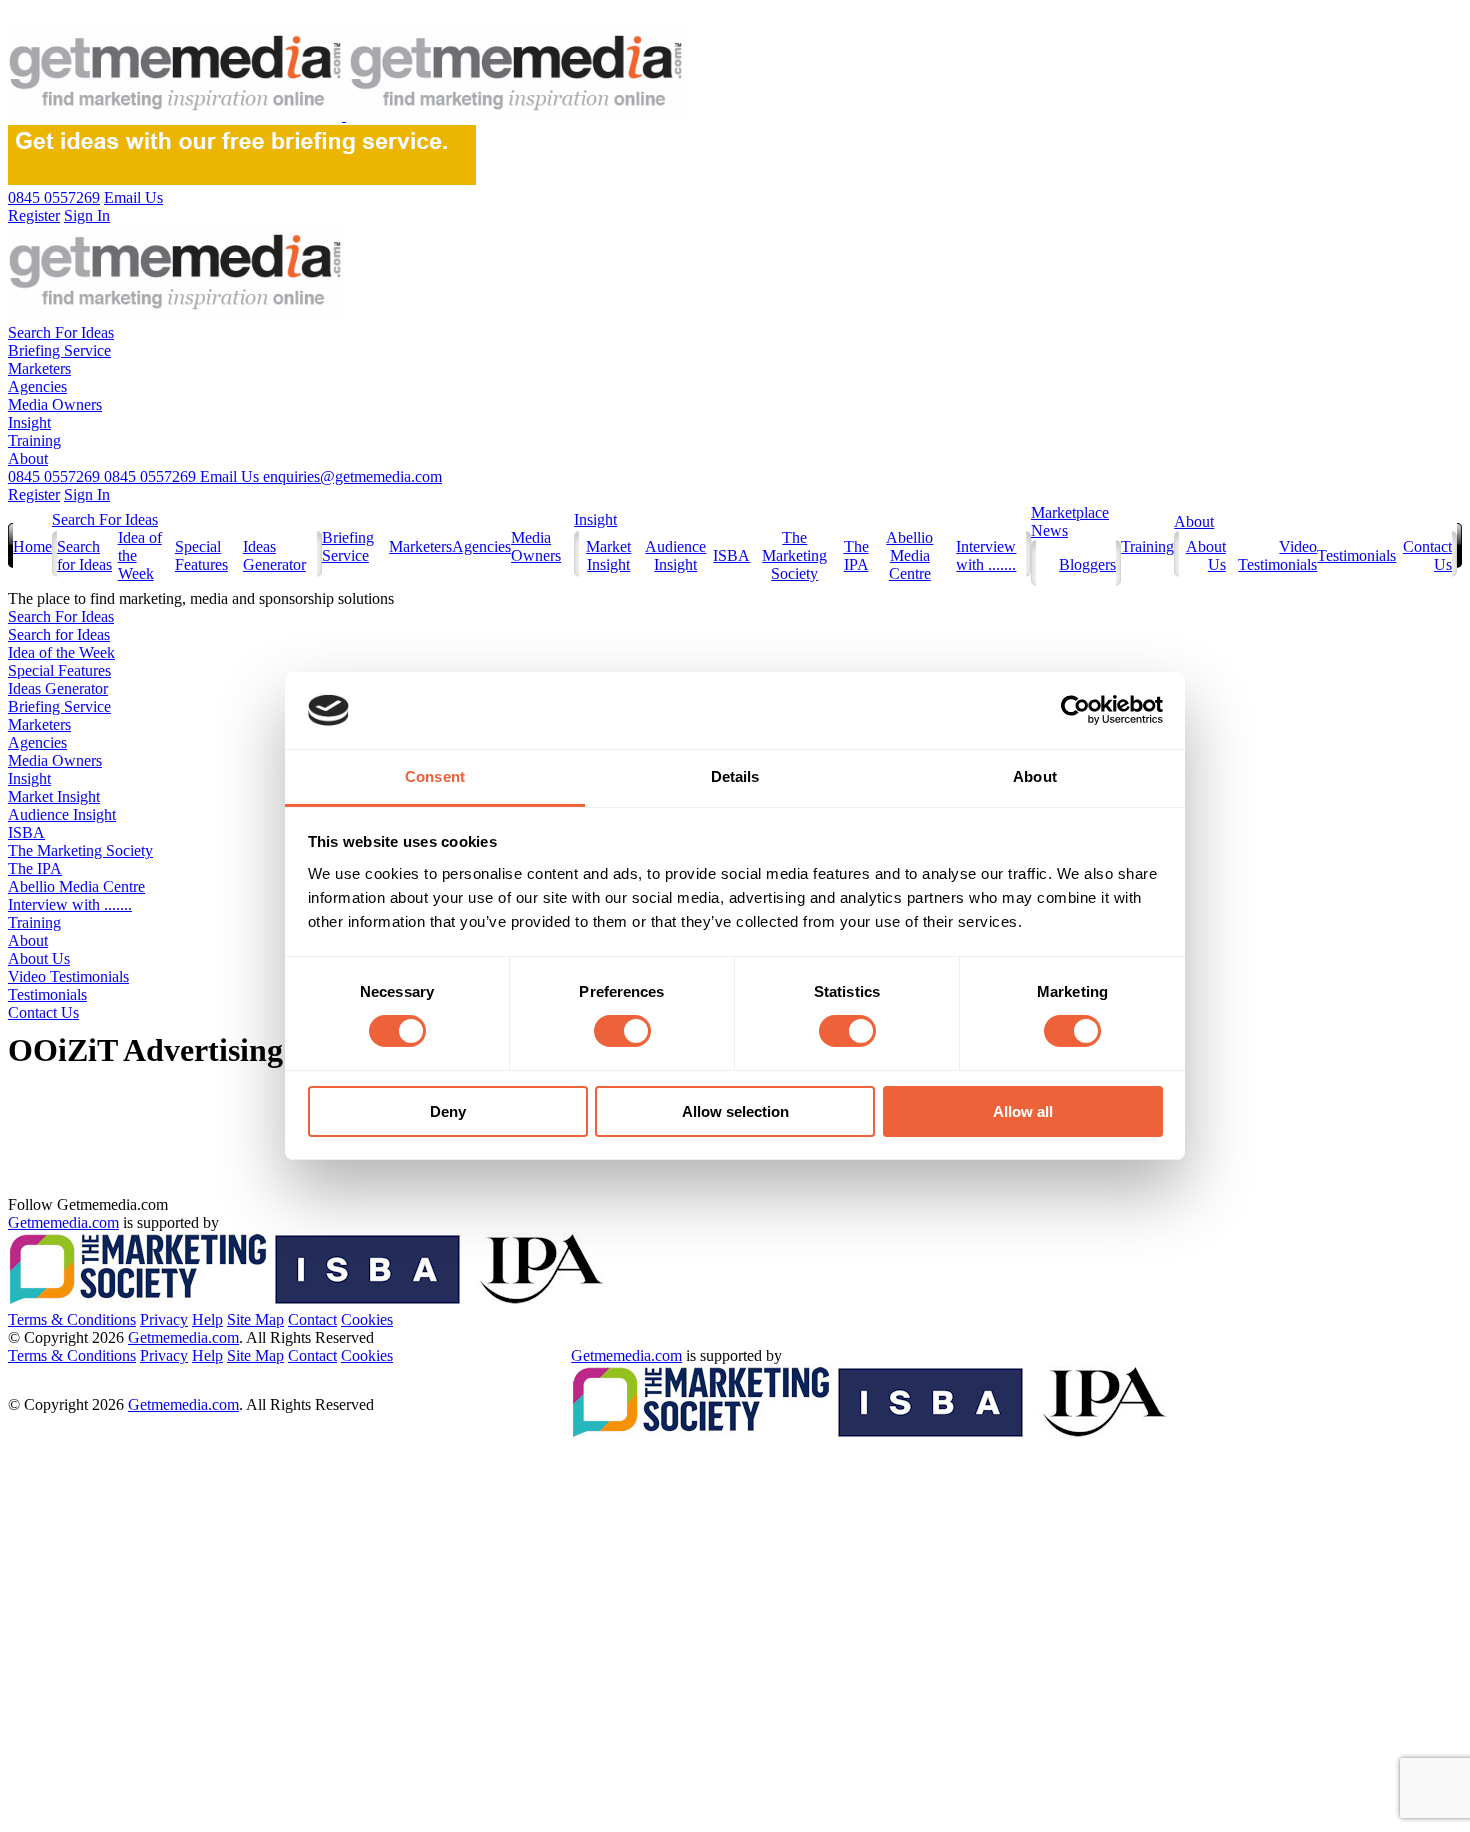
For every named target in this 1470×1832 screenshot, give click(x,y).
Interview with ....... (986, 555)
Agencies (37, 386)
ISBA (731, 555)
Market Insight (608, 555)
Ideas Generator (274, 555)
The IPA (856, 555)
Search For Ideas (61, 332)
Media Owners (55, 404)
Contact (312, 1319)
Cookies (367, 1319)
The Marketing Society (794, 555)
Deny (448, 1111)
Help (207, 1319)
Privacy (164, 1319)
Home (32, 546)
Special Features (201, 555)
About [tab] (1035, 776)
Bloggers (1087, 564)
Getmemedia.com (63, 1222)
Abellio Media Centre (909, 555)
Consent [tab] (435, 776)
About (28, 458)
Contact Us (43, 1012)
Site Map (255, 1319)
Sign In (87, 494)
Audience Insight (675, 555)
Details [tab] (735, 776)
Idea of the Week (61, 652)
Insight (29, 422)
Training (34, 440)
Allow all (1023, 1111)
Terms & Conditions (72, 1319)
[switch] (622, 1031)
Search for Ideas (84, 555)
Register (34, 494)
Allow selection (735, 1111)
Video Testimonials (1277, 555)
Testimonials (1356, 555)
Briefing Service (59, 350)
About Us (39, 958)
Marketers (39, 368)
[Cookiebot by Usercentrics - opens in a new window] (1075, 710)
